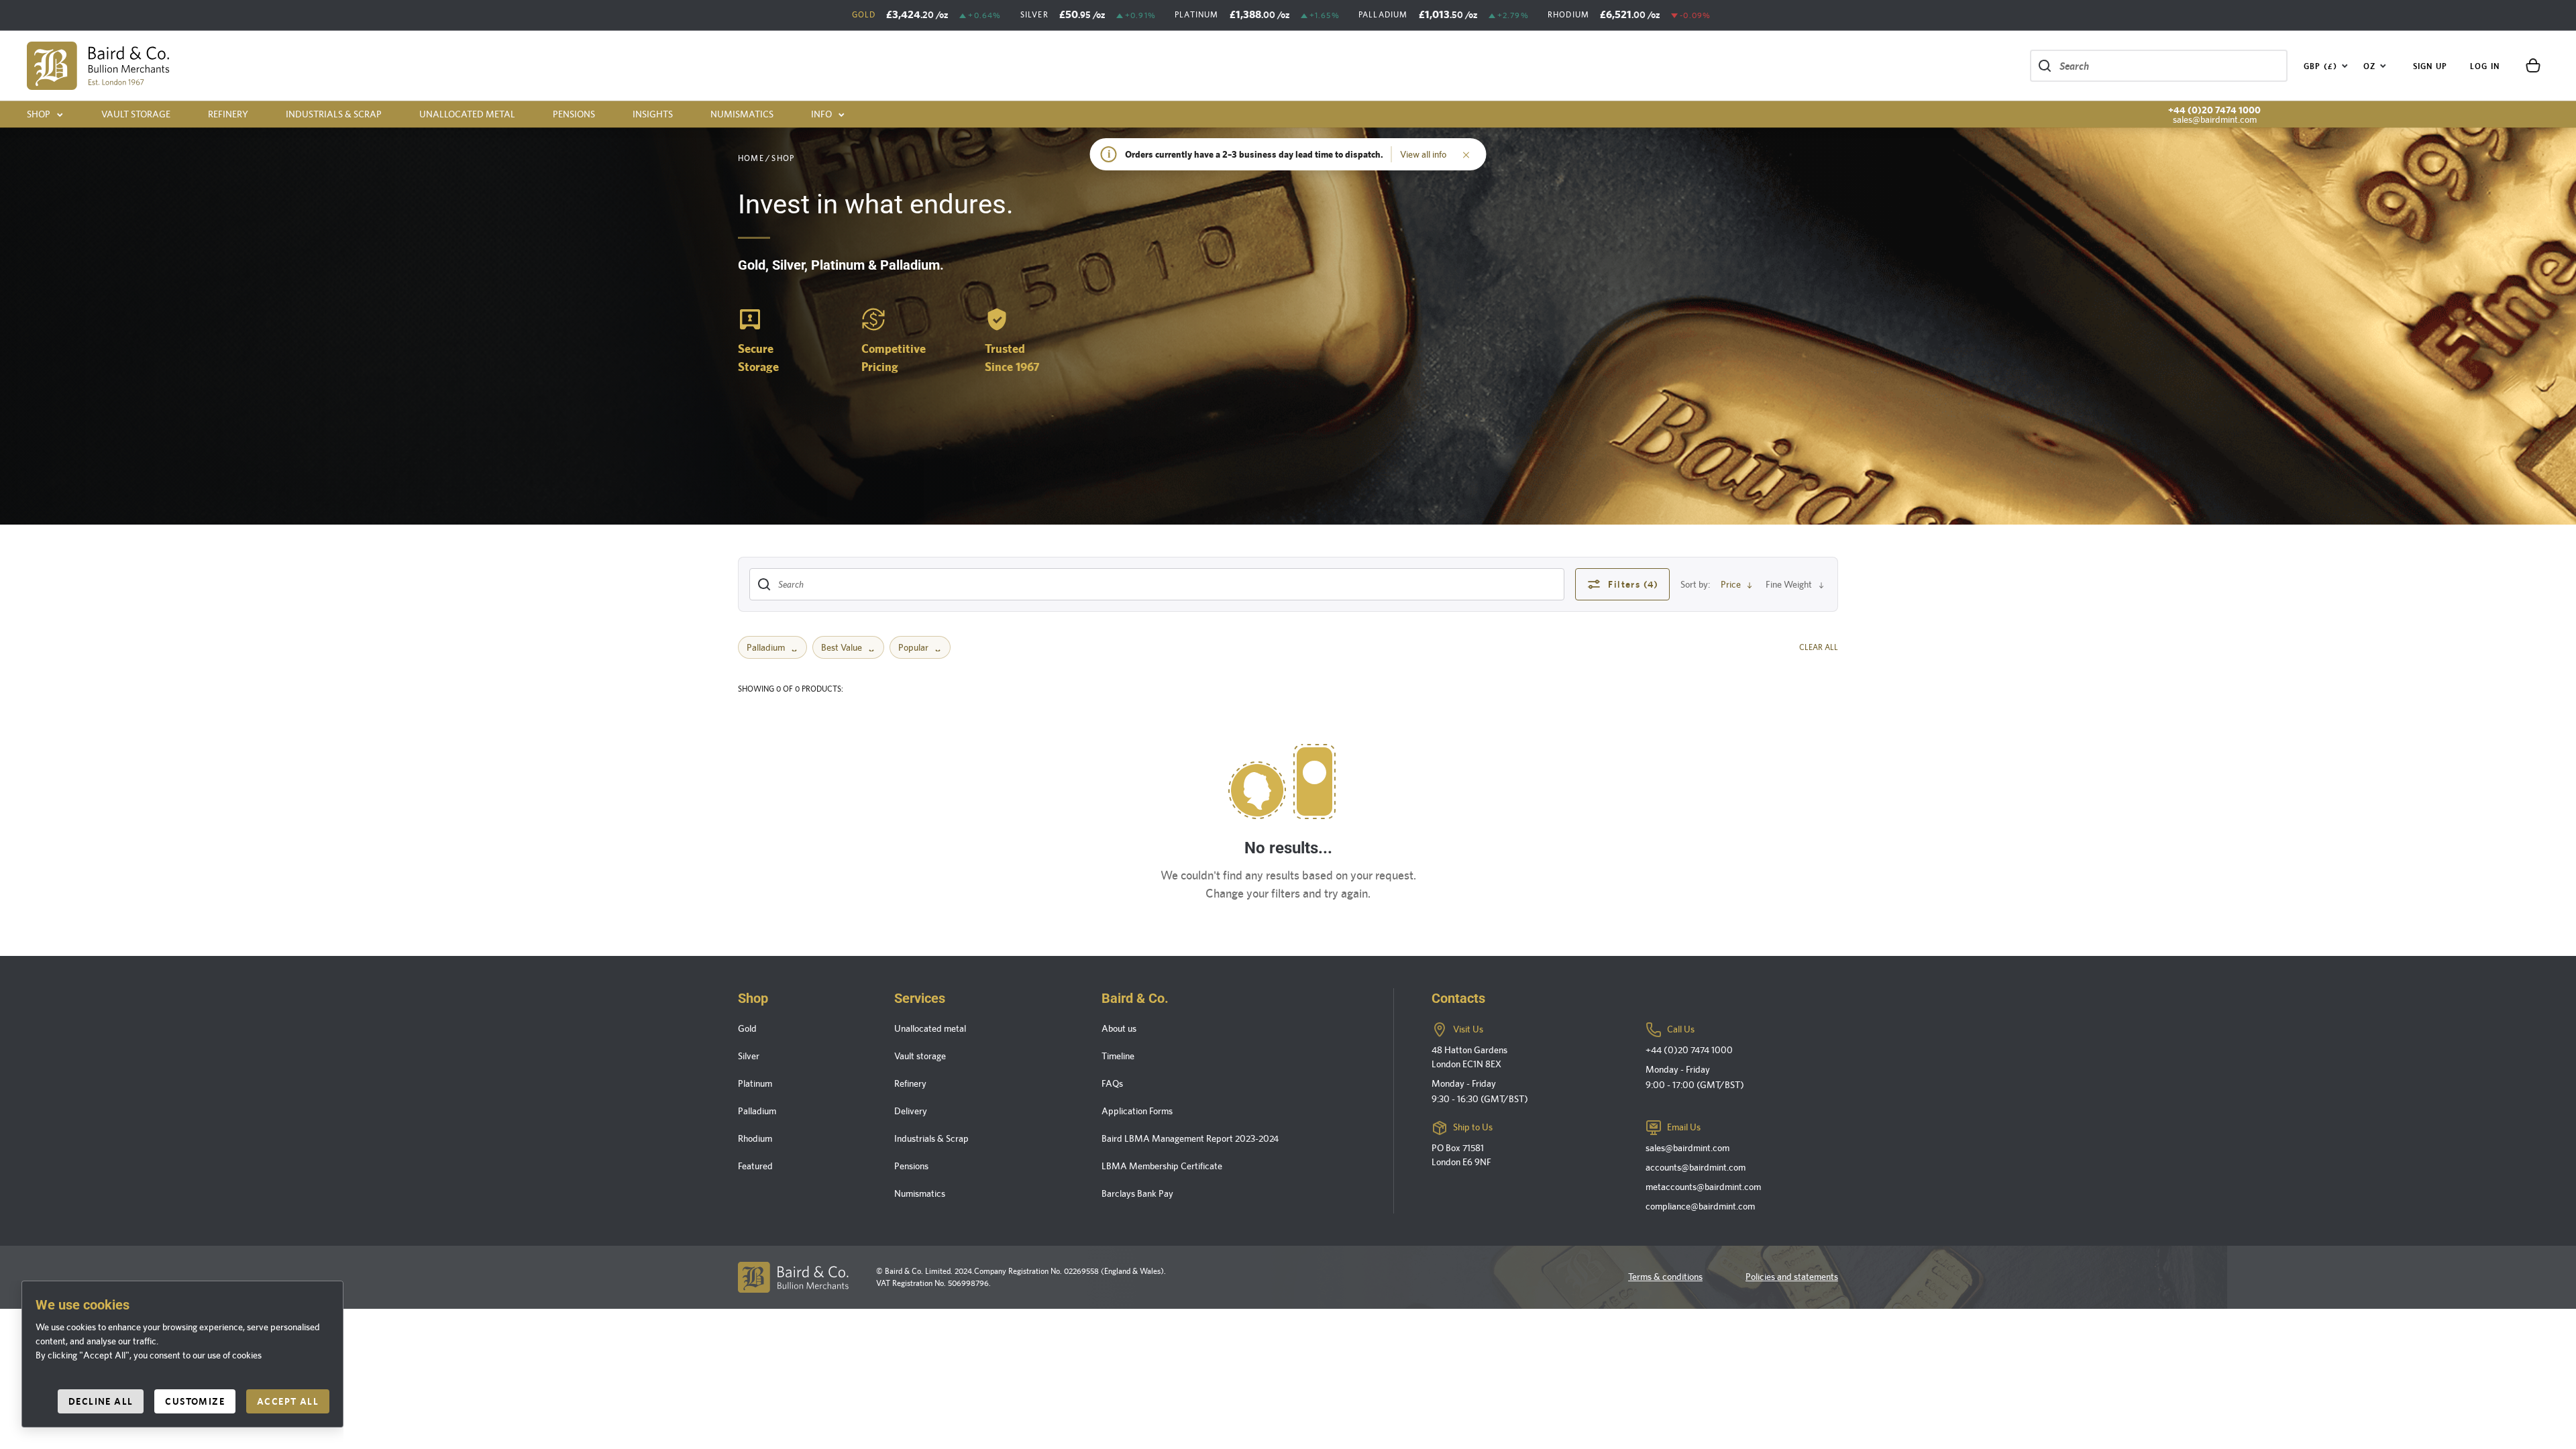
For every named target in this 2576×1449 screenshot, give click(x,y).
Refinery (228, 114)
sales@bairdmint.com (2215, 119)
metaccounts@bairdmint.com (1703, 1187)
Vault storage (136, 114)
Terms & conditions (1665, 1277)
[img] (98, 66)
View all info (1423, 154)
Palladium (766, 647)
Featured (755, 1166)
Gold (747, 1028)
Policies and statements (1792, 1277)
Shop (39, 114)
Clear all (1819, 647)
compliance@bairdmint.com (1700, 1206)
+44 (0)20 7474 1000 (2214, 110)
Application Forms (1137, 1111)
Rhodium (755, 1138)
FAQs (1112, 1083)
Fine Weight (1789, 584)
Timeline (1118, 1056)
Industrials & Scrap (334, 114)
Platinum (755, 1083)
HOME (751, 158)
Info (821, 114)
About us (1119, 1028)
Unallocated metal (467, 114)
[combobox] (2326, 66)
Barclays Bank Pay (1137, 1193)
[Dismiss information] (1466, 154)
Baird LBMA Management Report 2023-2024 (1190, 1138)
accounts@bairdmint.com (1696, 1167)
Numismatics (742, 114)
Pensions (574, 114)
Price (1731, 584)
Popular (913, 647)
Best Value (842, 647)
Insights (653, 114)
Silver (749, 1056)
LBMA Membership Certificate (1162, 1166)
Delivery (911, 1111)
